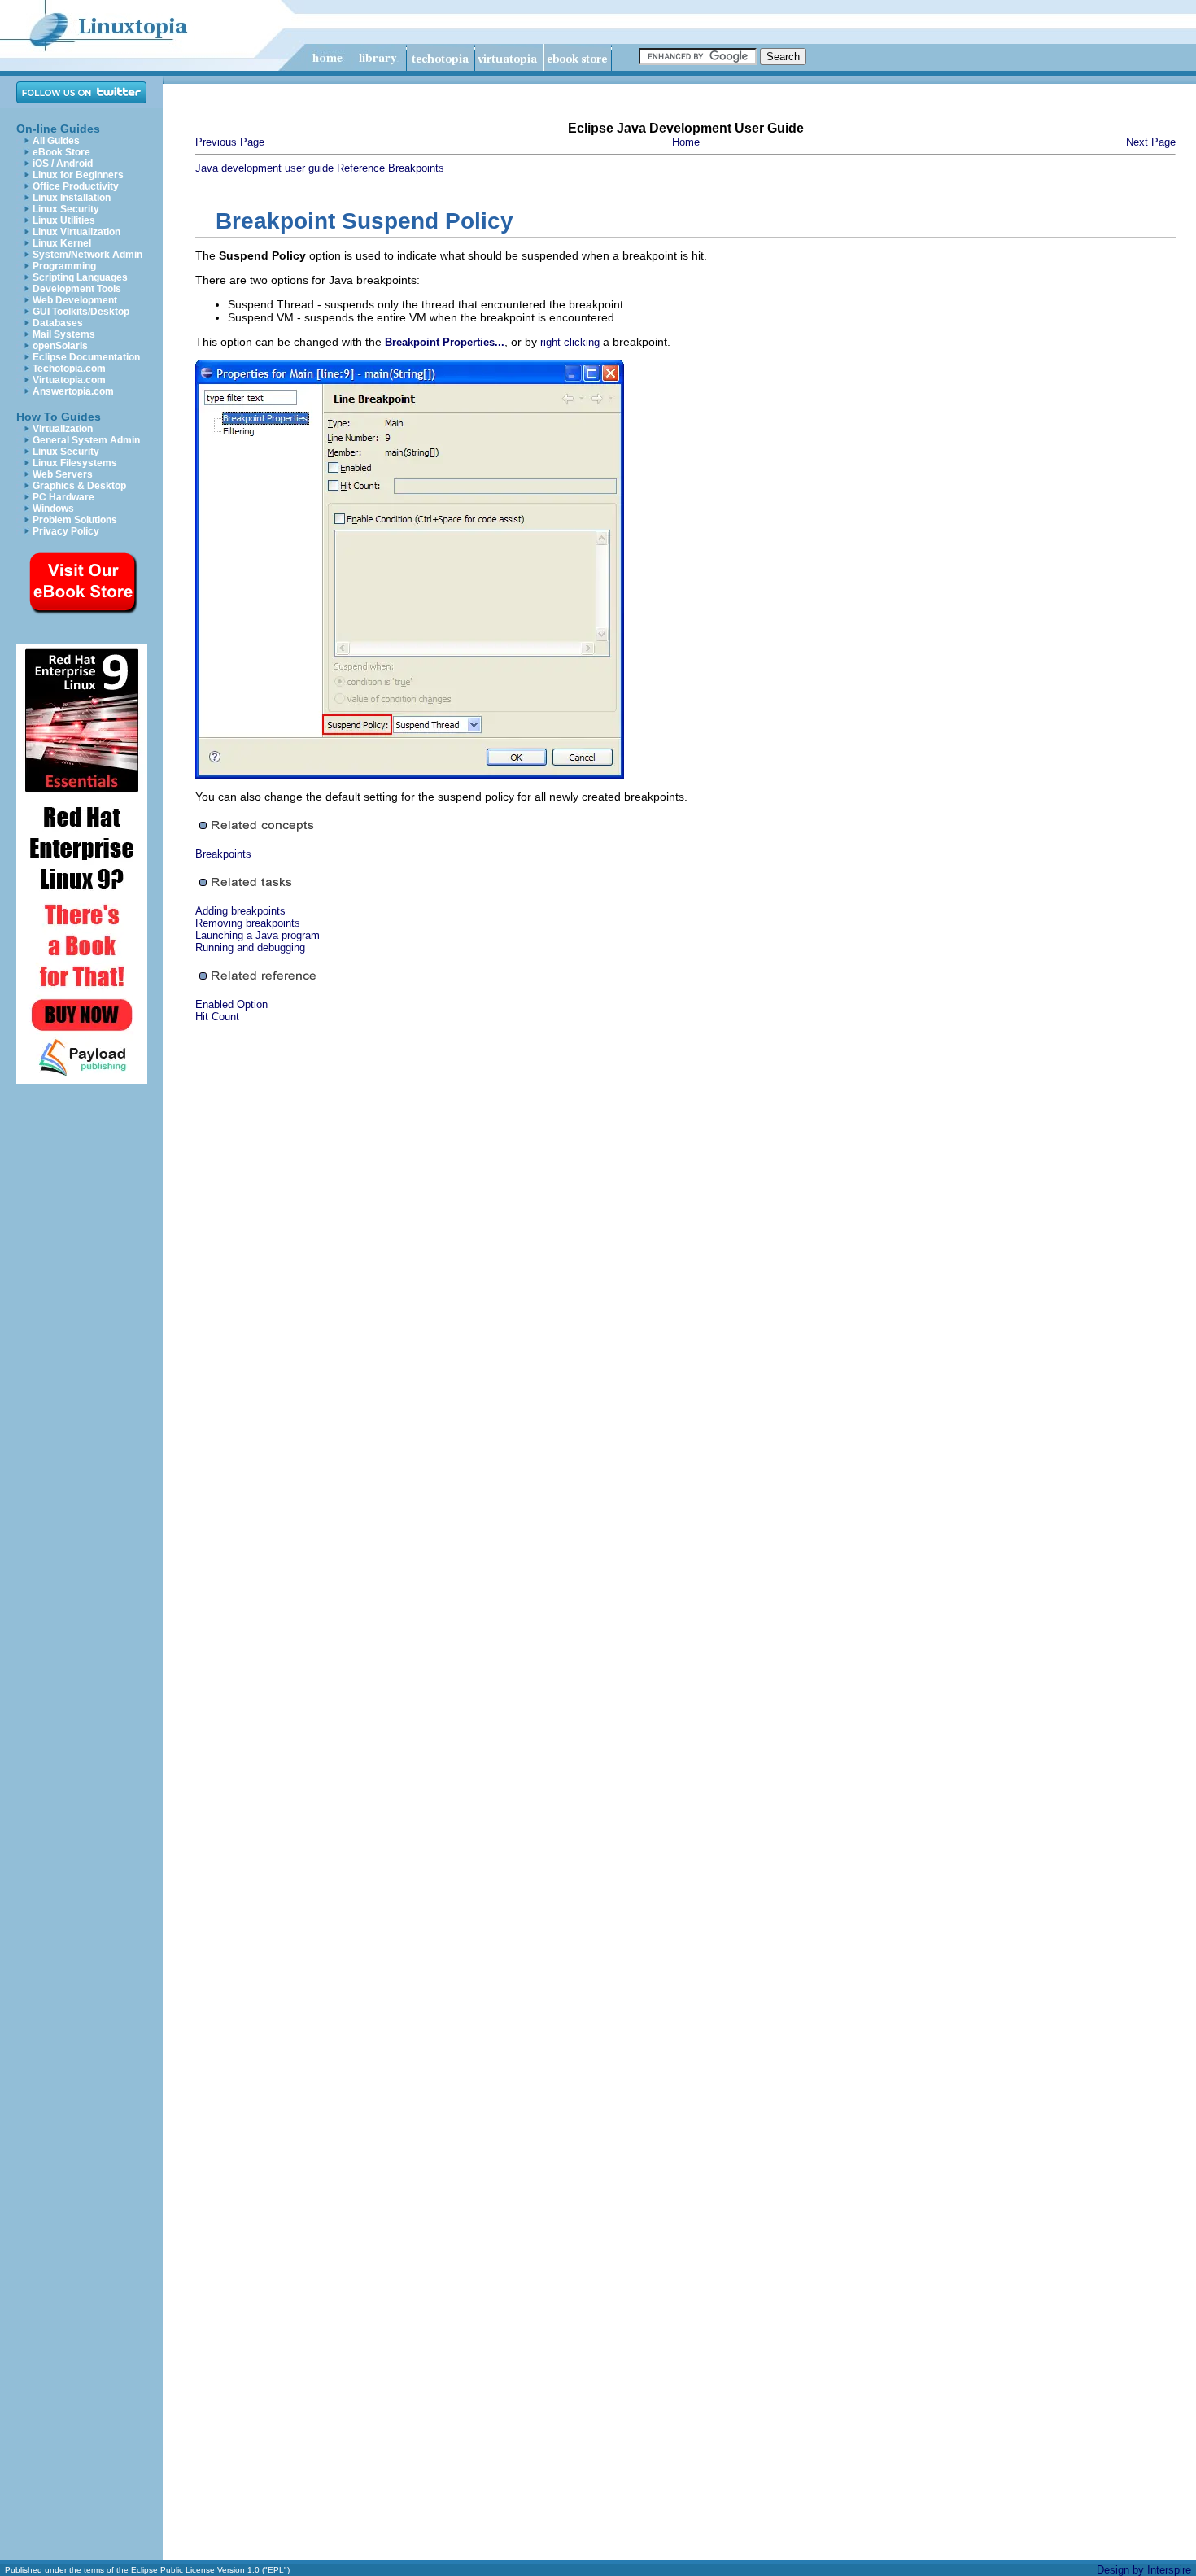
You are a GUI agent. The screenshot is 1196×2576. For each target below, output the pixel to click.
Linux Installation (72, 198)
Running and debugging (250, 947)
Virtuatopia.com (69, 380)
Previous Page (230, 142)
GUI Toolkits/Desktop (81, 312)
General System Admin (86, 440)
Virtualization (63, 429)
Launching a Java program (258, 935)
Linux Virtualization (76, 232)
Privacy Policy (66, 531)
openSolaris (60, 346)
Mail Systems (64, 334)
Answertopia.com (73, 391)
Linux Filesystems (75, 463)
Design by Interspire (1144, 2570)
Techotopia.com (69, 369)
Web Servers (63, 474)
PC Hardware (63, 497)
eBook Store (61, 152)
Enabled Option (231, 1004)
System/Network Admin (87, 255)
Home (686, 142)
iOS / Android (63, 164)
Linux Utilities (64, 220)
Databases (58, 323)
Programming (64, 266)
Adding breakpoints (240, 911)
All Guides (56, 141)
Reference (361, 168)
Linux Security (66, 209)
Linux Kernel (62, 243)
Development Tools (77, 289)
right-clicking (570, 342)
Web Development (75, 300)
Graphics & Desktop (79, 486)
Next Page (1151, 142)
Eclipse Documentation (86, 357)
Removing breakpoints (248, 923)
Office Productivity (76, 186)
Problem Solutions (75, 520)
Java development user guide (264, 168)
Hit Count (217, 1017)
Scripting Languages (80, 277)
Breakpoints (416, 168)
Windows (53, 509)
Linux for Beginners (78, 175)
